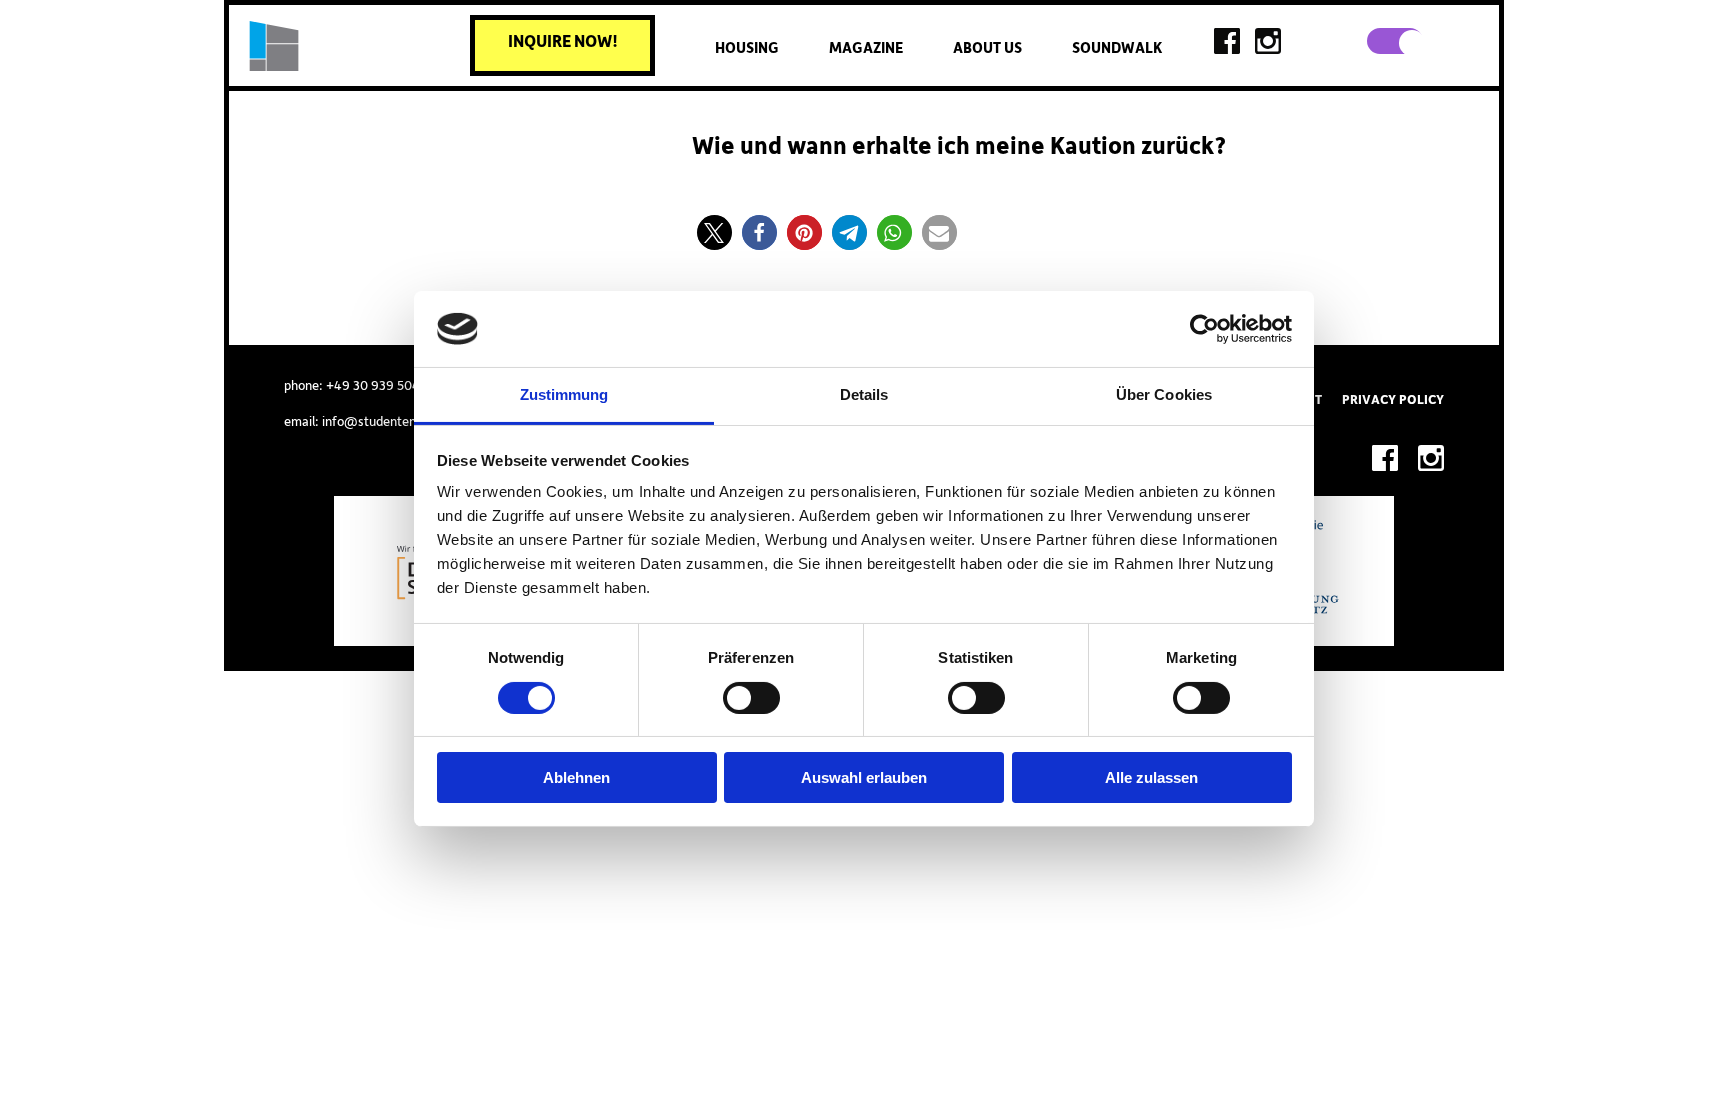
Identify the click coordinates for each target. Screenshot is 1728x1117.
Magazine (866, 48)
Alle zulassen (1151, 777)
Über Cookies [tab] (1164, 394)
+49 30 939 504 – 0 (383, 386)
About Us (987, 48)
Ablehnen (576, 777)
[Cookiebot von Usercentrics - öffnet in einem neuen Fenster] (1204, 329)
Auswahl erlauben (864, 777)
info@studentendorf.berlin (398, 422)
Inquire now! (563, 42)
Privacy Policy (1393, 400)
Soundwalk (1117, 48)
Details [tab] (864, 394)
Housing (747, 48)
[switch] (751, 698)
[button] (714, 232)
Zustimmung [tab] (564, 394)
